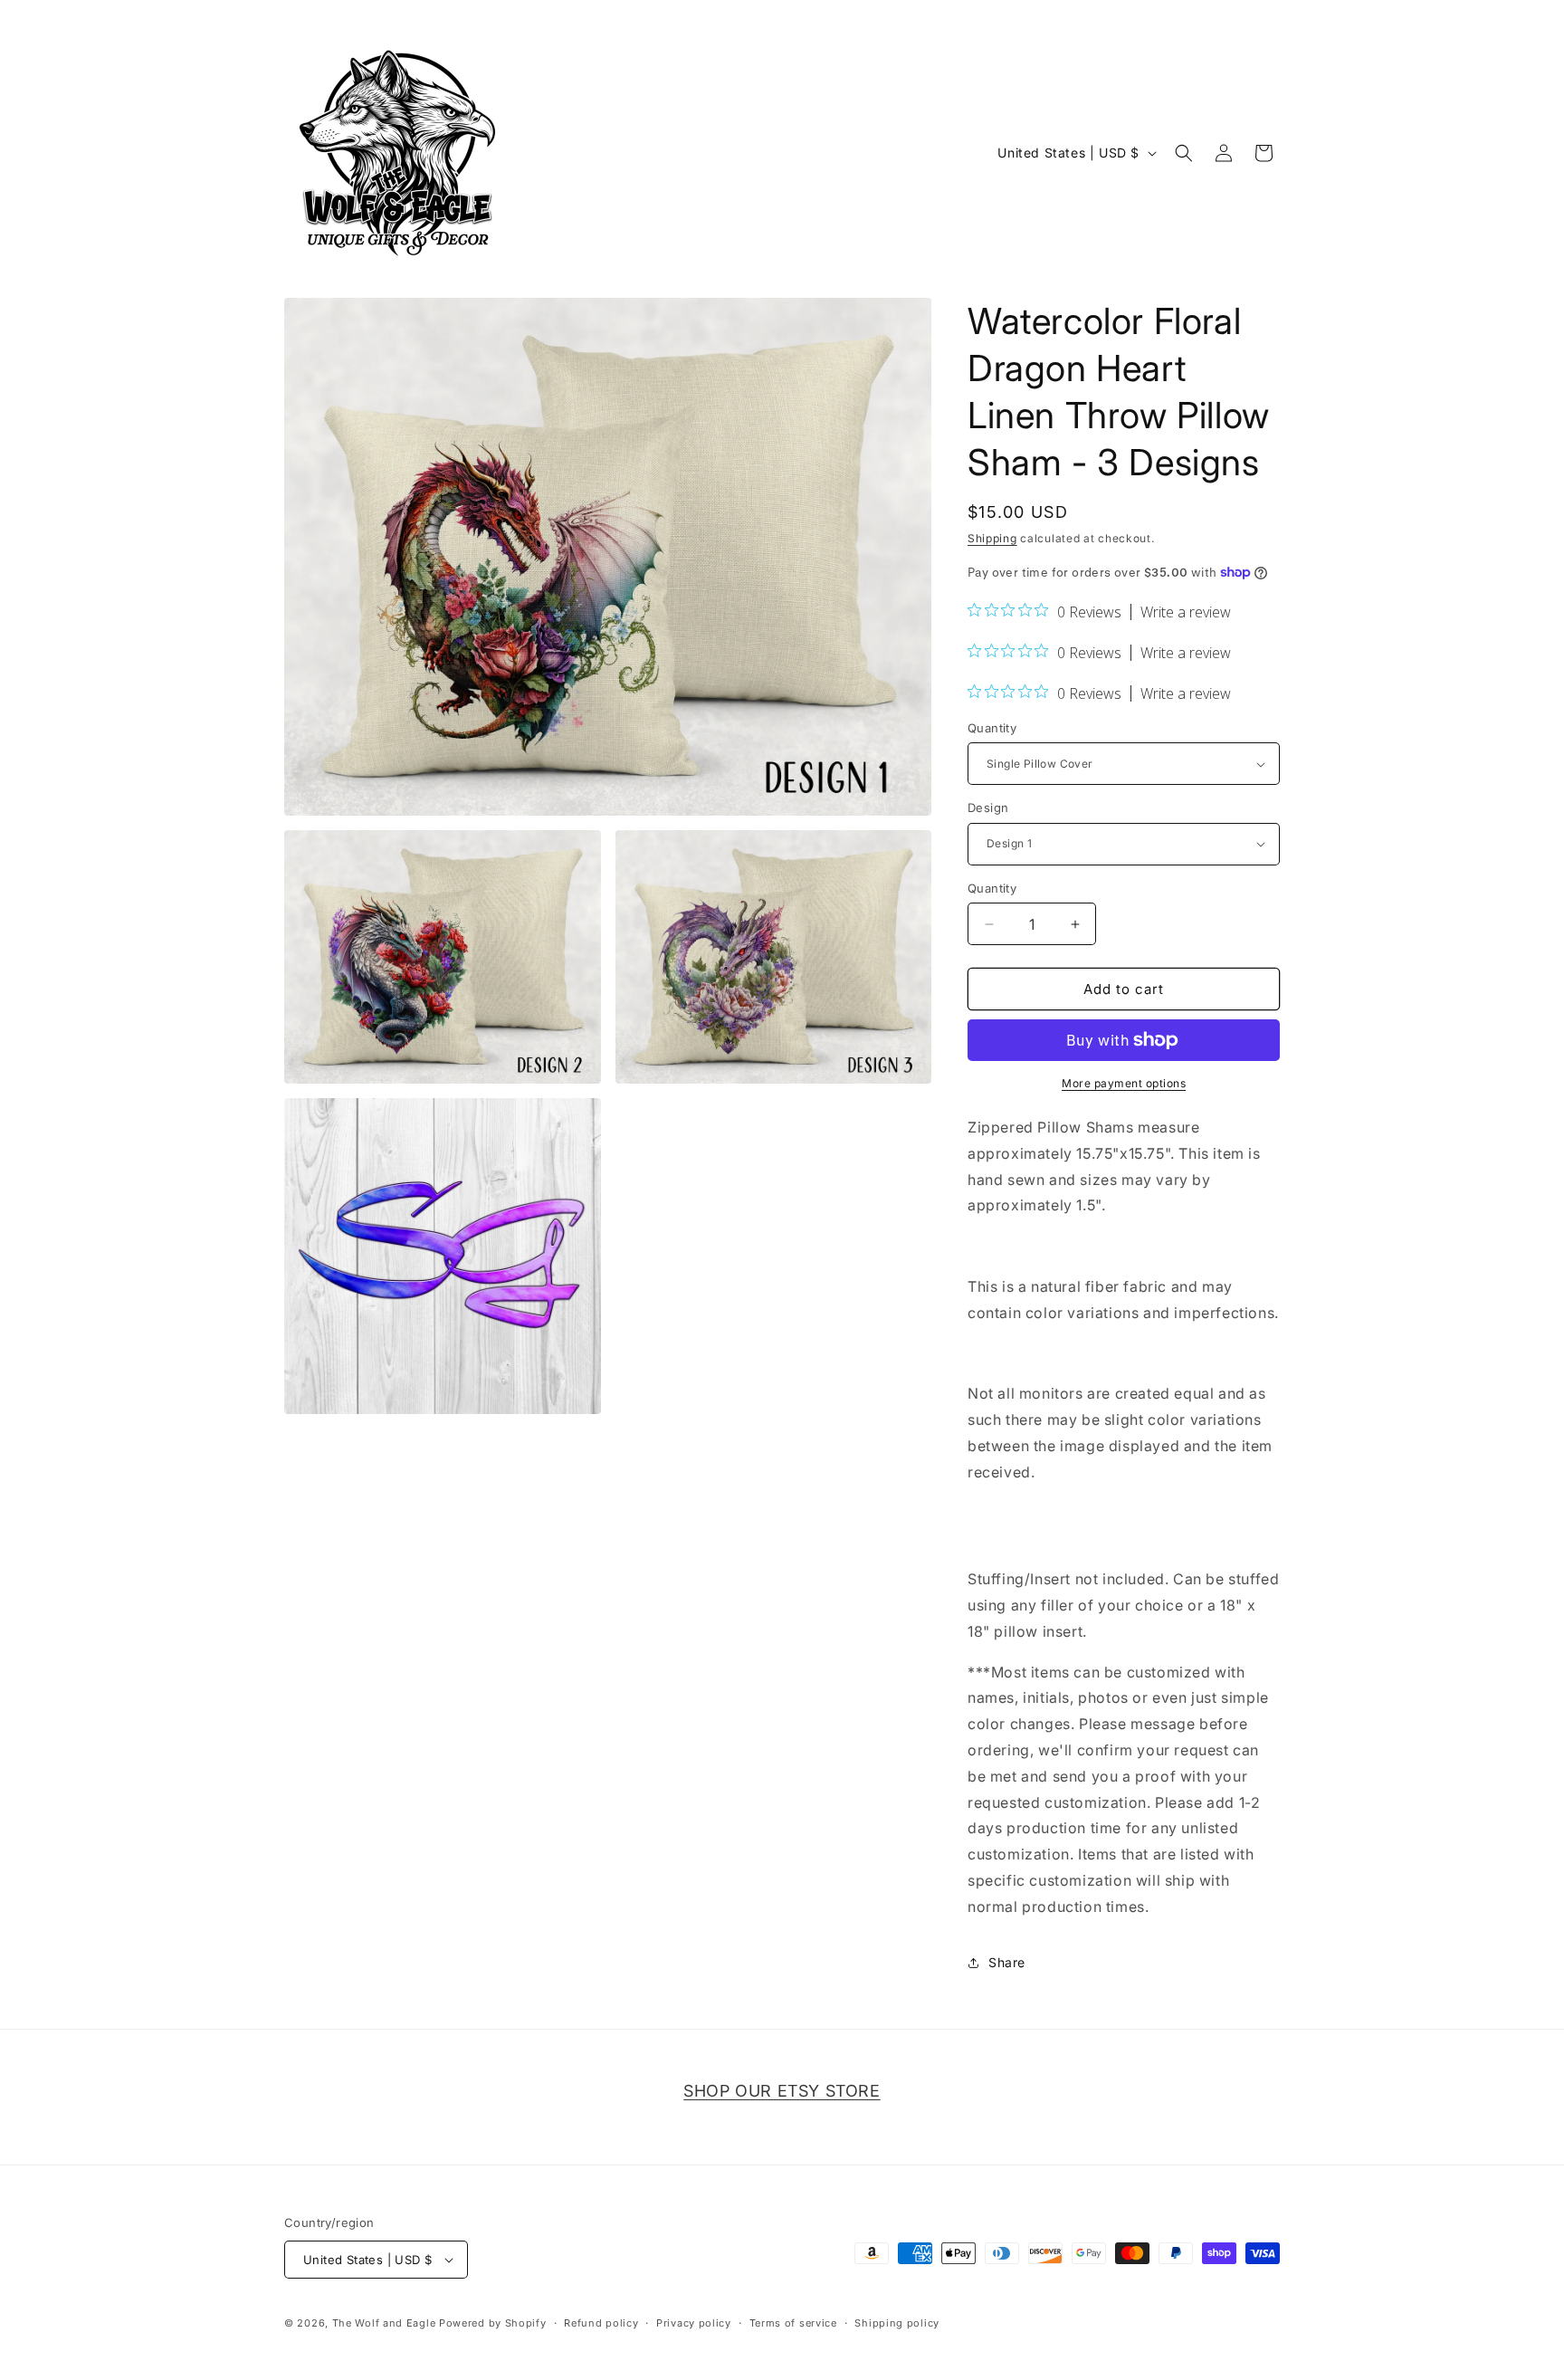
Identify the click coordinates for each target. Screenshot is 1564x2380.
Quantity (992, 728)
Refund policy (601, 2323)
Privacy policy (694, 2323)
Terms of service (793, 2323)
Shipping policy (897, 2323)
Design (988, 808)
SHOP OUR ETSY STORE (782, 2091)
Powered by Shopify (493, 2323)
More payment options (1124, 1083)
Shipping (992, 538)
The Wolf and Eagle (384, 2323)
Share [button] (1007, 1962)
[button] (1184, 153)
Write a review (1186, 612)
